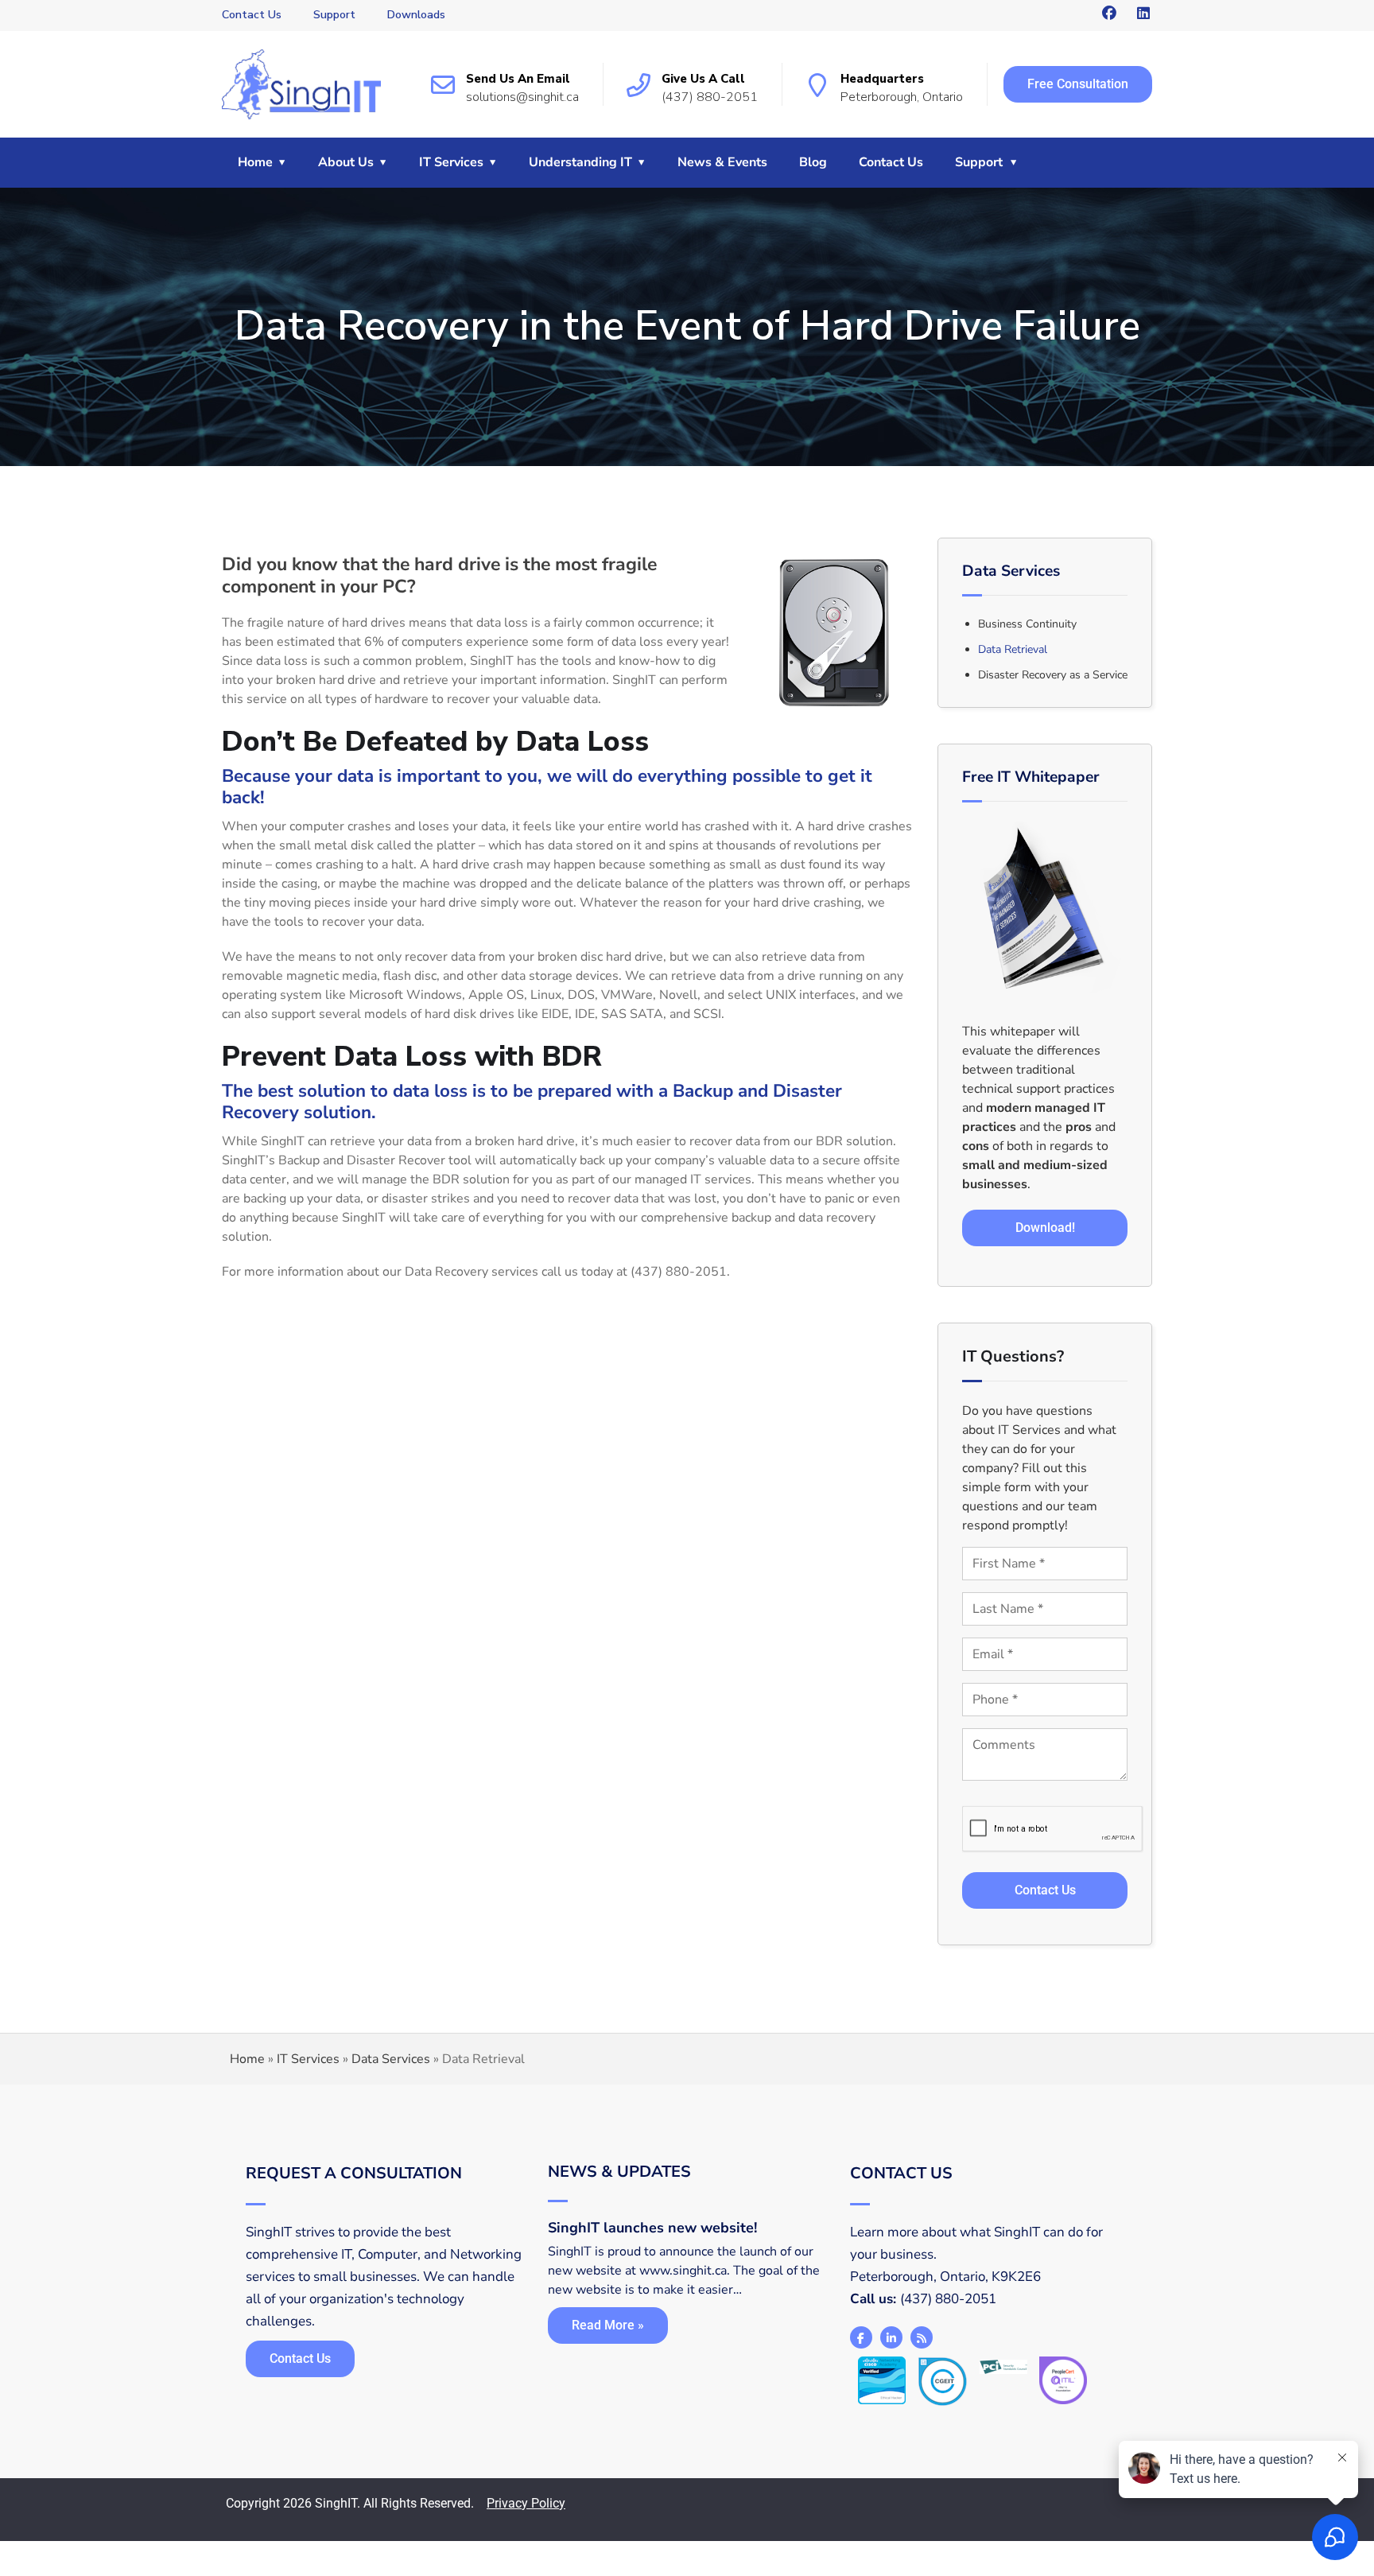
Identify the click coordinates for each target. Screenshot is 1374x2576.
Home (255, 162)
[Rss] (922, 2337)
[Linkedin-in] (891, 2337)
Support (334, 15)
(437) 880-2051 (710, 97)
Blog (813, 162)
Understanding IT (580, 162)
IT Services (451, 162)
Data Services (391, 2059)
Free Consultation (1078, 84)
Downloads (416, 15)
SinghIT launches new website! (652, 2228)
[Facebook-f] (861, 2337)
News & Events (722, 162)
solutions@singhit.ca (522, 97)
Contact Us (252, 15)
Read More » (608, 2325)
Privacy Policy (526, 2503)
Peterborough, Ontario (902, 97)
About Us (346, 162)
